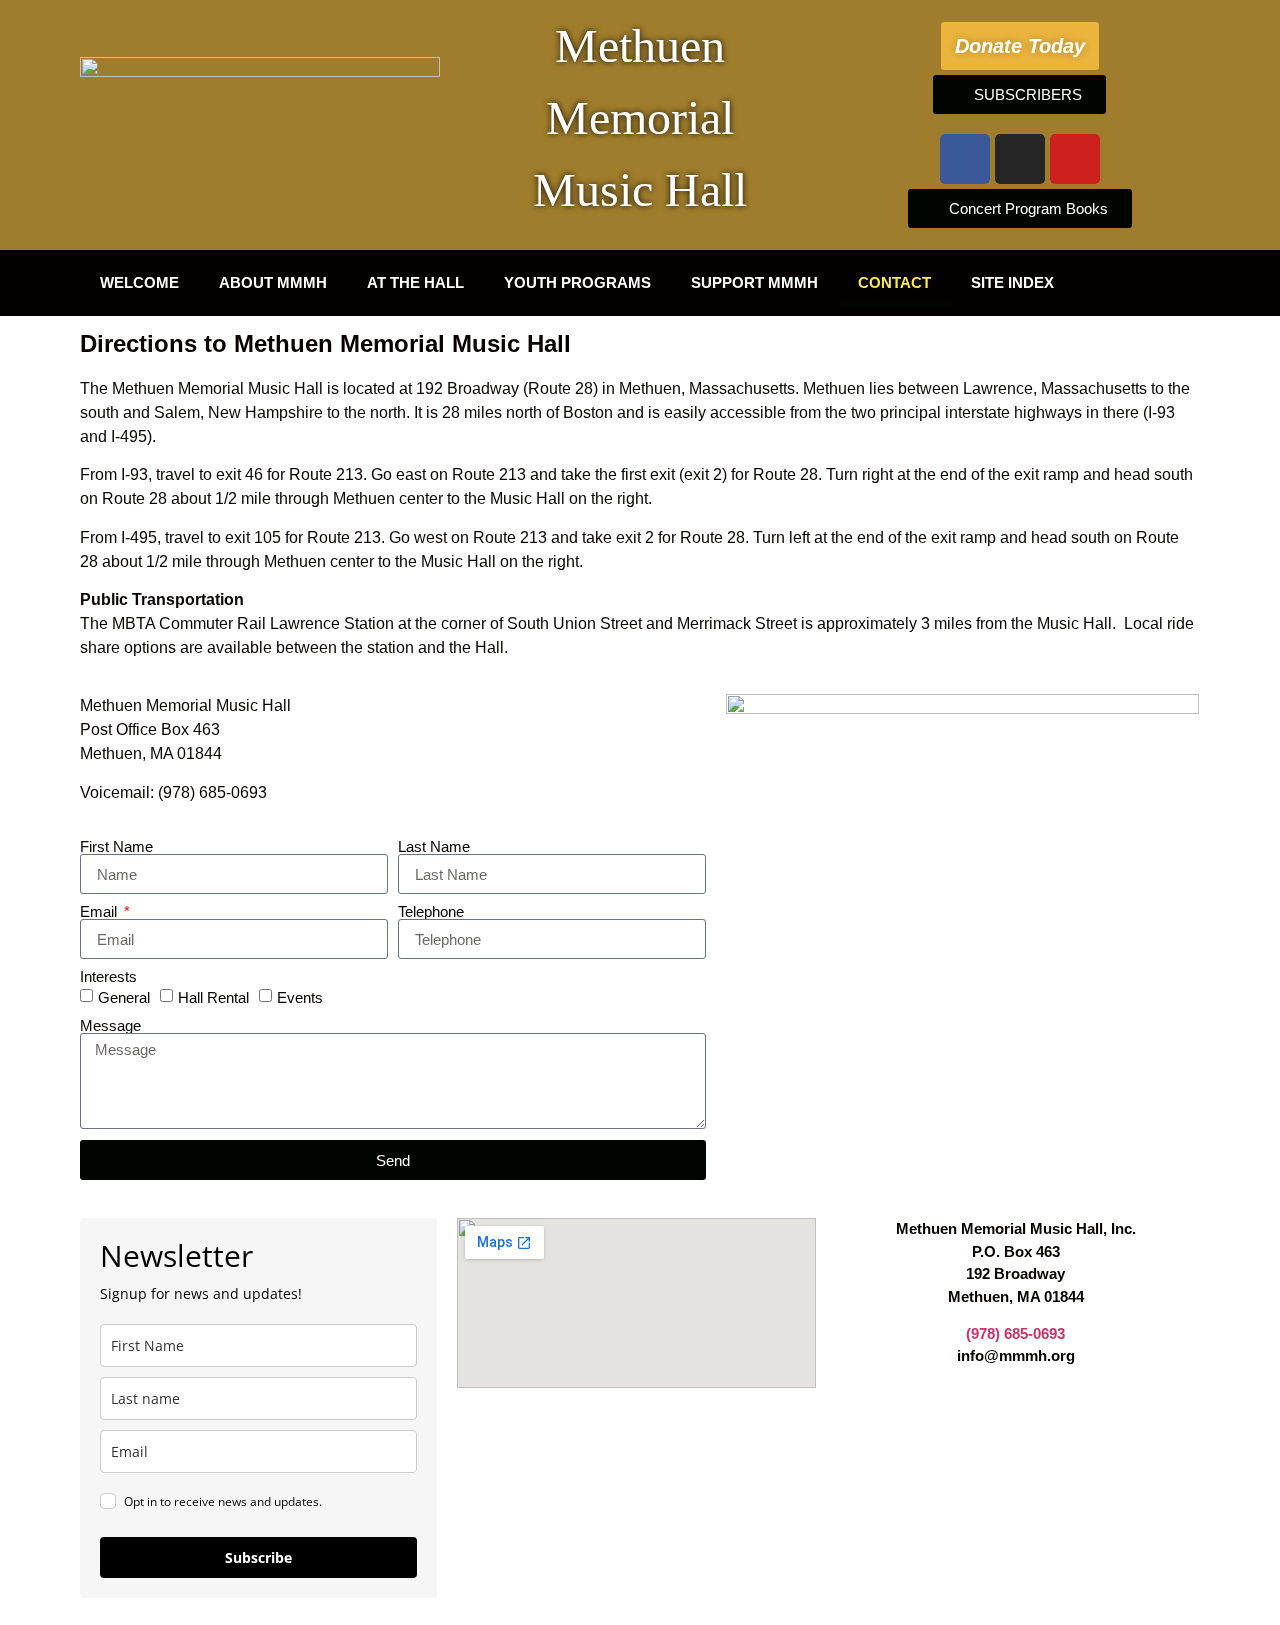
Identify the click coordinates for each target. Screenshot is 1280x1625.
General (124, 997)
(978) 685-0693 (1015, 1333)
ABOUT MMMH (273, 282)
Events (300, 997)
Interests (108, 976)
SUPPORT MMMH (754, 282)
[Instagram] (1020, 159)
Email (100, 911)
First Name (116, 846)
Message (110, 1025)
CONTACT (894, 282)
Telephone (431, 911)
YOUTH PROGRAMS (577, 282)
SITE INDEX (1012, 282)
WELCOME (139, 282)
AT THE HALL (415, 282)
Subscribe (258, 1557)
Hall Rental (213, 997)
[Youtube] (1075, 159)
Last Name (434, 846)
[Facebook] (965, 159)
